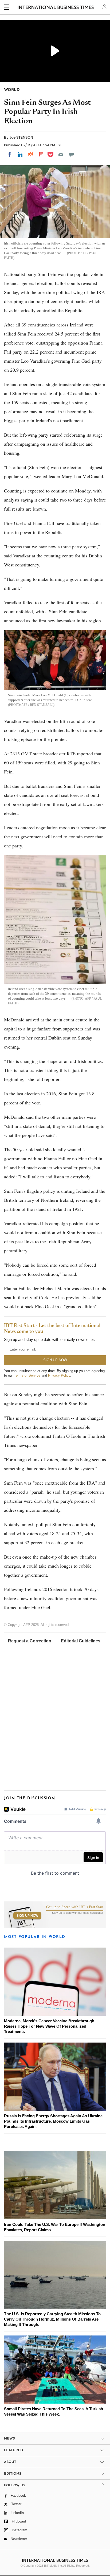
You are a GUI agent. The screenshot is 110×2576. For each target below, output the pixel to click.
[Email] (61, 154)
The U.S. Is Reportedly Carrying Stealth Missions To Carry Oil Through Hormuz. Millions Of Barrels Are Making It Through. (52, 2319)
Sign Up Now (27, 1916)
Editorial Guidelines (81, 1641)
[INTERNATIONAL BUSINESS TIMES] (56, 8)
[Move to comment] (71, 154)
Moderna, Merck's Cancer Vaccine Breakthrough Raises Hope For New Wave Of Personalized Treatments (49, 2026)
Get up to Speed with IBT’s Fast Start (75, 1907)
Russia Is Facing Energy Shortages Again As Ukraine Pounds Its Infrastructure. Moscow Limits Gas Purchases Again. (53, 2121)
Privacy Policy (59, 1375)
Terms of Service (27, 1375)
